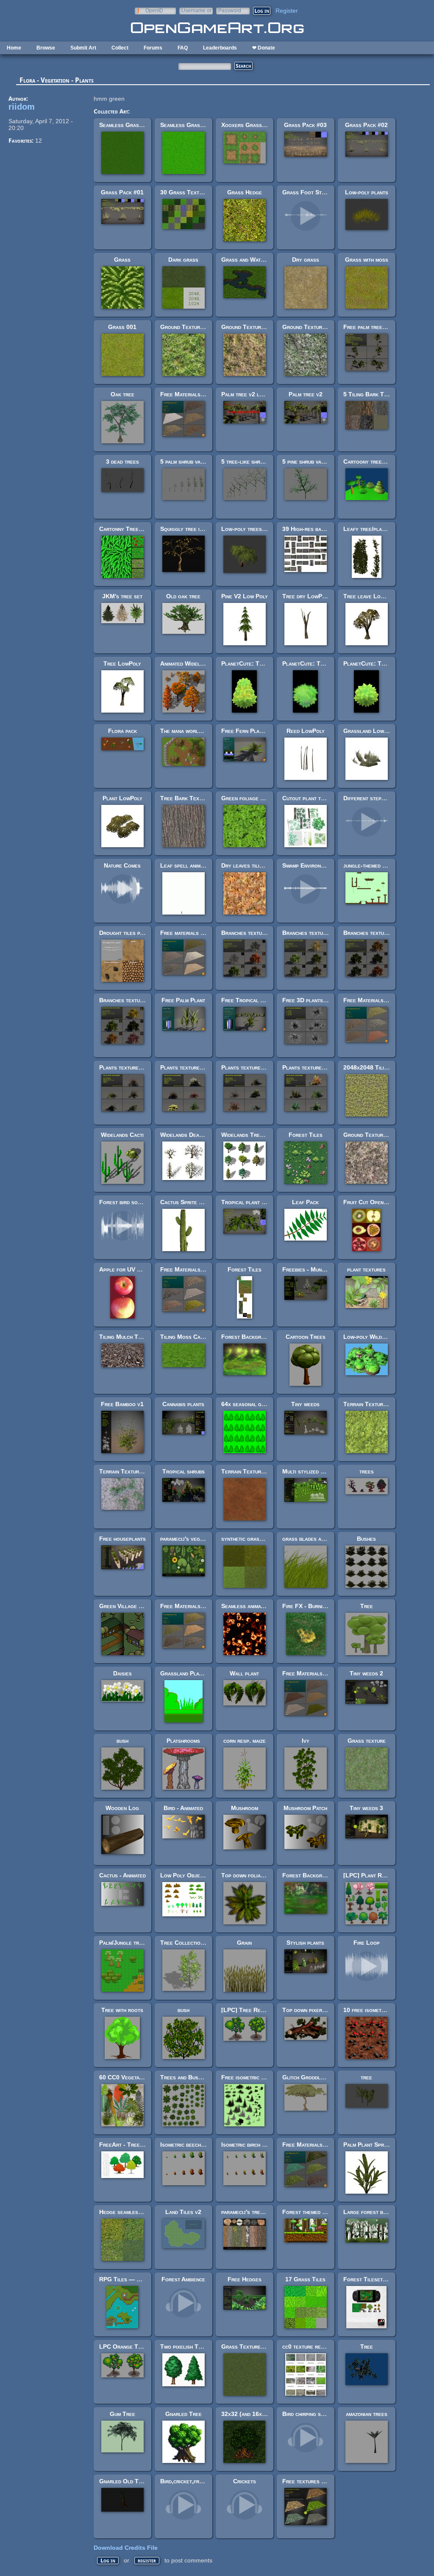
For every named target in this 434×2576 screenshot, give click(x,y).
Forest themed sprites (312, 2212)
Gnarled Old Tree (123, 2481)
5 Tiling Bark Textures (374, 394)
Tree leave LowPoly (370, 596)
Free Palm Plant (183, 1000)
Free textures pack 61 (312, 2481)
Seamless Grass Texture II (196, 125)
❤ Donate (264, 48)
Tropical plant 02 (245, 1202)
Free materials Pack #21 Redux (202, 933)
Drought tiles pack (124, 933)
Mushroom (245, 1808)
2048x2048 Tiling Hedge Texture (387, 1067)
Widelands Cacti (122, 1135)
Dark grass (183, 260)
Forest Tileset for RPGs (377, 2279)
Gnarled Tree (184, 2414)
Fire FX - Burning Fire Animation (325, 1606)
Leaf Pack (305, 1202)
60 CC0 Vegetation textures (136, 2077)
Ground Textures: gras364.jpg (202, 327)
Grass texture (367, 1741)
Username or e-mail (196, 10)
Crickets (245, 2481)
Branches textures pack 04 (257, 933)
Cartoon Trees (306, 1337)
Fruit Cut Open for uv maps (380, 1202)
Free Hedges (245, 2279)
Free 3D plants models (313, 1000)
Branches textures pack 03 (318, 933)
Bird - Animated (183, 1808)
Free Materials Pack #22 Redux (202, 394)
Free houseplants (122, 1539)
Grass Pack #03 (305, 125)
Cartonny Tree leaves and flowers (145, 529)
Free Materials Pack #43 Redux (202, 1606)
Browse (46, 48)
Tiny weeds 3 (366, 1808)
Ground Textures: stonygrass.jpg (327, 327)
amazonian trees (367, 2414)
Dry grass (306, 260)
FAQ (183, 48)
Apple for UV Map (124, 1269)
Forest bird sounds (124, 1202)
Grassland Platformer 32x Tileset (206, 1673)
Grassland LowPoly (370, 731)
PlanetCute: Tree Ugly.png (319, 663)
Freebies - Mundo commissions (321, 1269)
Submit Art (83, 48)
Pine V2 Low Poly (245, 596)
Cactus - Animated (122, 1875)
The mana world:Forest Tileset (202, 731)
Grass (122, 260)
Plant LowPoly (122, 798)
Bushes (366, 1539)
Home (14, 48)
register (147, 2561)
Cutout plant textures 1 (314, 798)
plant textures (366, 1269)
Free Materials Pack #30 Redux (202, 1269)
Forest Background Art (253, 1337)
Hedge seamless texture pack (138, 2212)
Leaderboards (220, 48)
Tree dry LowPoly (306, 596)
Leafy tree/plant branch (375, 529)
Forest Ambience (183, 2279)
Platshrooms (183, 1741)
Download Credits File (126, 2548)
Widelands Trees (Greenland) (260, 1135)
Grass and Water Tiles (252, 260)
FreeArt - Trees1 (123, 2145)
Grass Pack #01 (122, 192)
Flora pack (122, 731)
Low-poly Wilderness (371, 1337)
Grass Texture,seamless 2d (258, 2347)
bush (122, 1741)
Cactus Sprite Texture (190, 1202)
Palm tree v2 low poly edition (260, 394)
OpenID (154, 10)
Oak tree (122, 394)
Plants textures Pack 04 (132, 1067)
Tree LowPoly (122, 663)
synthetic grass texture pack (259, 1539)
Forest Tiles (306, 1135)
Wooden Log (122, 1808)
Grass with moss (367, 260)
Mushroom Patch (305, 1808)
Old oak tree (183, 596)
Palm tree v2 (306, 394)
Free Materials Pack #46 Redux (324, 1673)
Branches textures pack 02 (379, 933)
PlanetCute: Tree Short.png (381, 663)
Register (287, 11)
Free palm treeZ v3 (369, 327)
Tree (367, 1606)
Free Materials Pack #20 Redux (385, 1000)
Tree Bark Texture (185, 798)
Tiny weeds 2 (366, 1673)
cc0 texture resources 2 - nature (326, 2347)
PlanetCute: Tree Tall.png (257, 663)
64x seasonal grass (247, 1404)
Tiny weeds (305, 1404)
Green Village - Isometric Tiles (140, 1606)
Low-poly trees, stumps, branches (266, 529)
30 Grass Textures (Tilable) (198, 192)
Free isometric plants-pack (256, 2077)
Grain (244, 1943)
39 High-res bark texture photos (325, 529)
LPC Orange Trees (125, 2347)
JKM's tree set (122, 596)
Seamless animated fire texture (262, 1606)
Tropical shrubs (184, 1471)
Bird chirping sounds (309, 2414)
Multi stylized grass (309, 1471)
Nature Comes (122, 865)
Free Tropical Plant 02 (252, 1000)
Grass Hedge (245, 192)
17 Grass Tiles (305, 2279)
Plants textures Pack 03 (193, 1067)
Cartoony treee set (369, 462)
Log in (108, 2561)
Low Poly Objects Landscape (199, 1875)
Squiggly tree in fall (187, 529)
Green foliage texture (251, 798)
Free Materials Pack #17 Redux (324, 2145)
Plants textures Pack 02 (254, 1067)
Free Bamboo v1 (122, 1404)
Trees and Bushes (184, 2077)
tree (366, 2077)
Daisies (122, 1673)
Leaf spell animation (187, 865)
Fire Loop (367, 1943)
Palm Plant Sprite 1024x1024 (383, 2145)
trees (367, 1471)
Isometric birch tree (247, 2145)
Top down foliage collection (259, 1875)
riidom (22, 107)
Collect (120, 48)
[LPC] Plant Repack (370, 1875)
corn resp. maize (245, 1741)
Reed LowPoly (306, 731)
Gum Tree (122, 2414)
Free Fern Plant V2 (248, 731)
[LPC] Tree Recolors (250, 2010)
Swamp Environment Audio (316, 865)
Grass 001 (122, 327)
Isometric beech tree (187, 2145)
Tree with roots (122, 2010)
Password (230, 10)
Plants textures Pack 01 (315, 1067)
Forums (153, 48)
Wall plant (244, 1673)
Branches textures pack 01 (135, 1000)
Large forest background (377, 2212)
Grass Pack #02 (366, 125)
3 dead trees (122, 462)
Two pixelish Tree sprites (194, 2347)
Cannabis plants (183, 1404)
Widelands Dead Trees (190, 1135)
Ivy (306, 1741)
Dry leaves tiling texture (254, 865)
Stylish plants (305, 1943)
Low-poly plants (367, 192)
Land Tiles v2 (183, 2212)
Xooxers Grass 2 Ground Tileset (265, 125)
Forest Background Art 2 (316, 1875)
